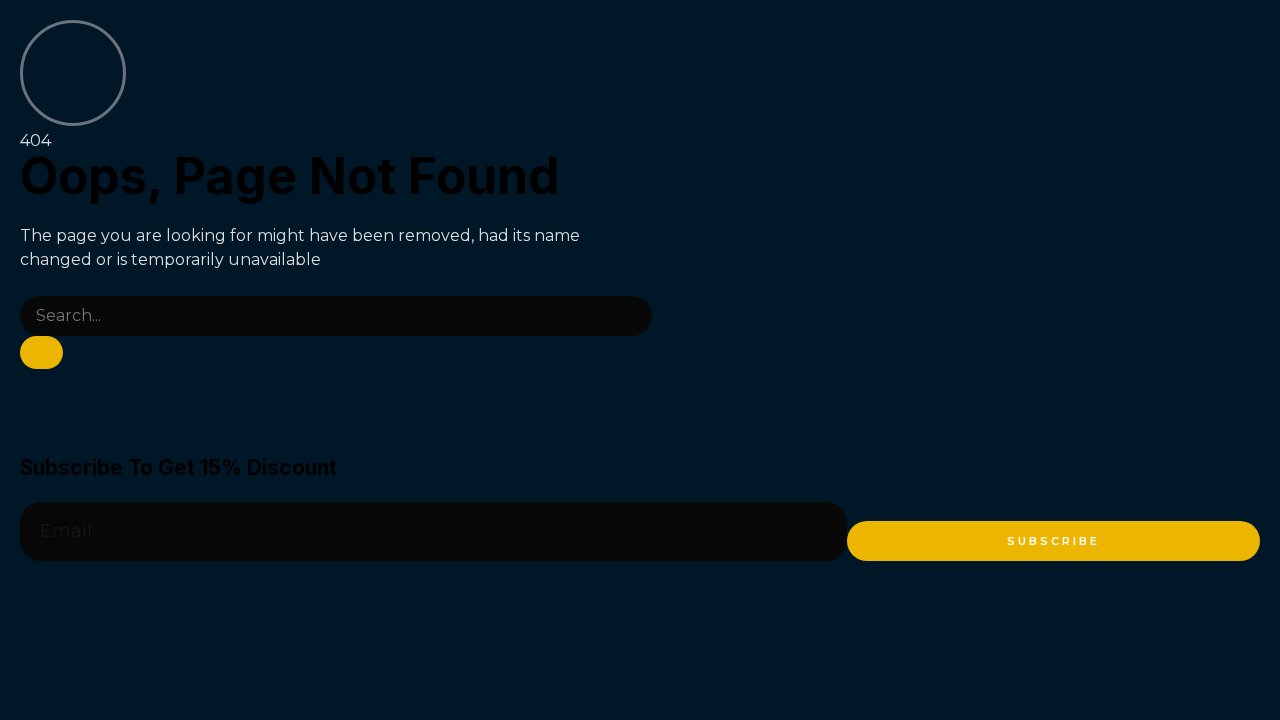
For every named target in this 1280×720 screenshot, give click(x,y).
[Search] (41, 352)
